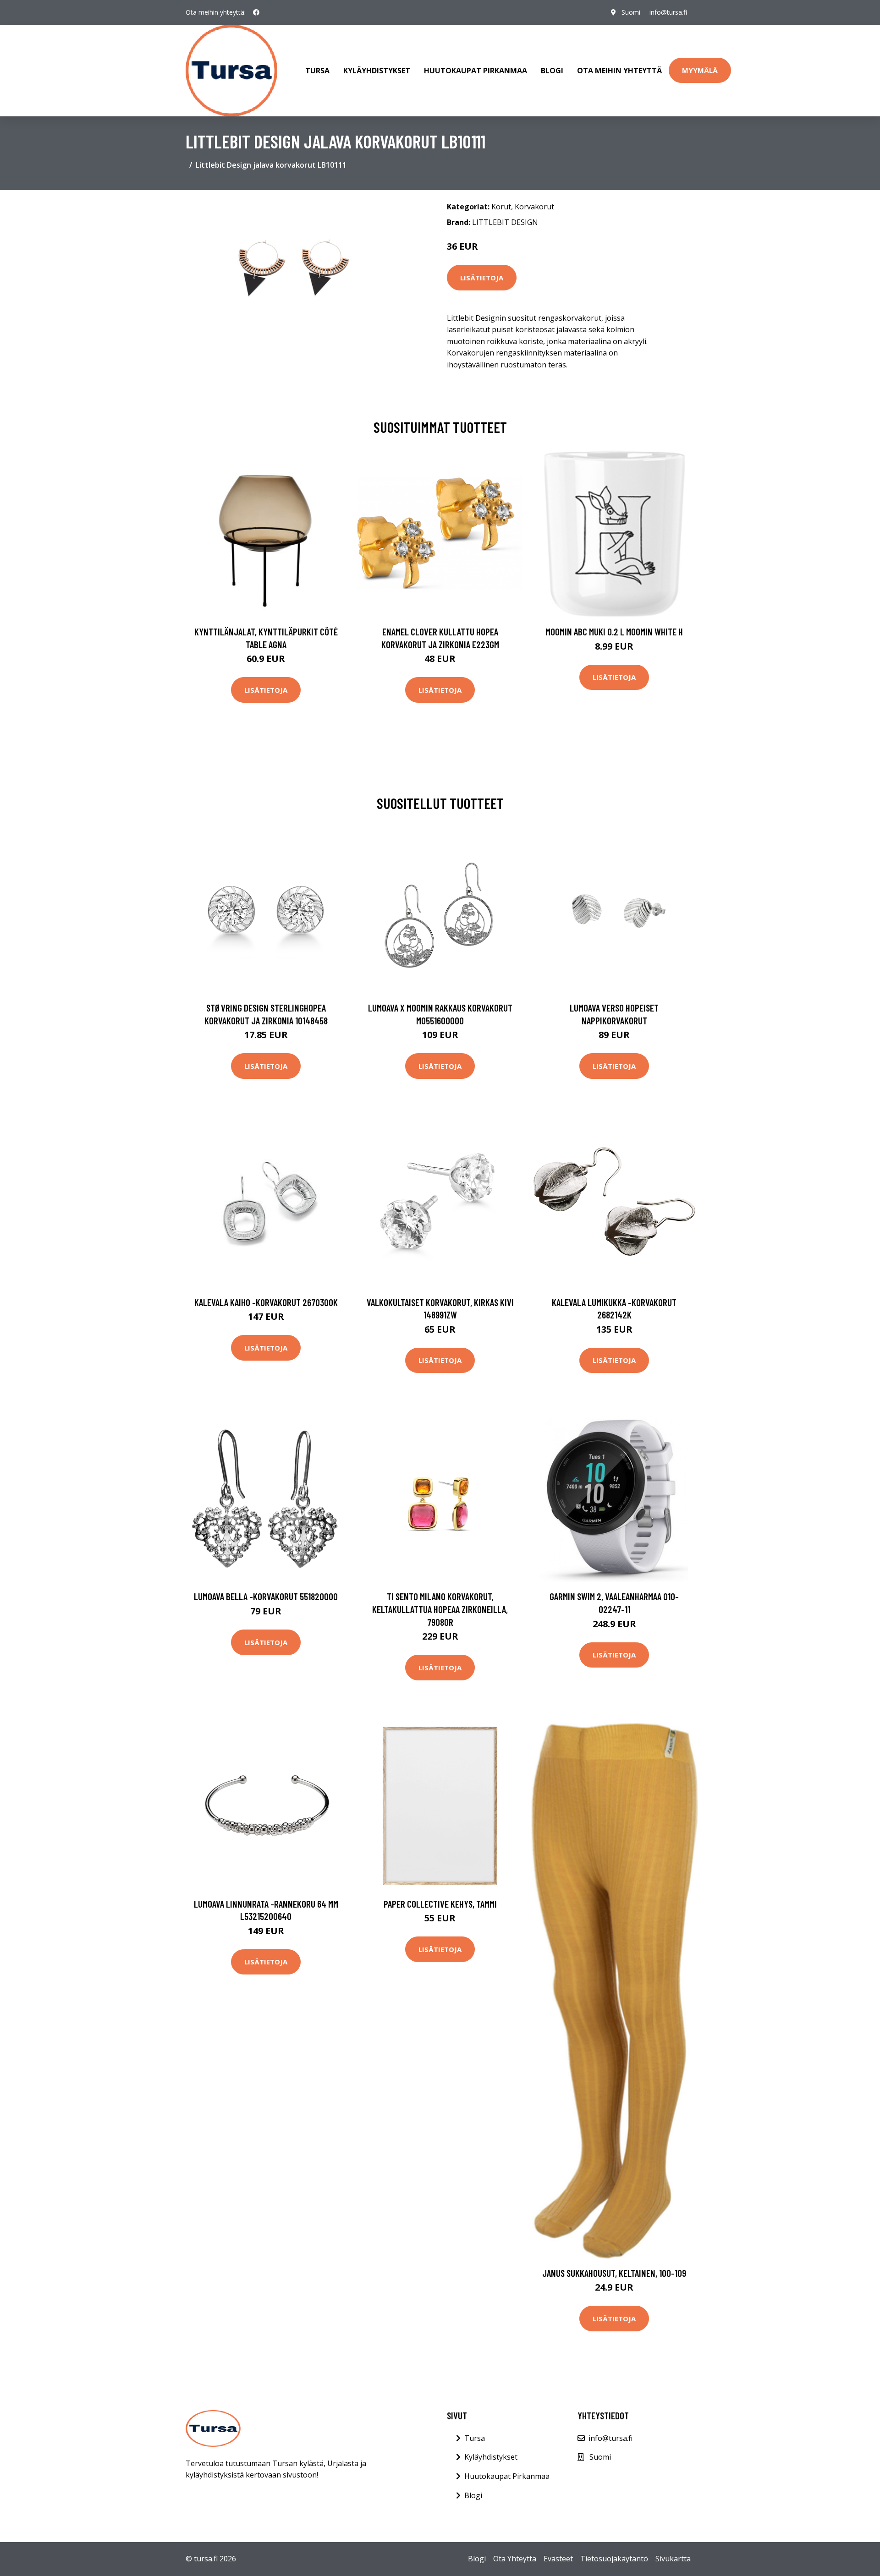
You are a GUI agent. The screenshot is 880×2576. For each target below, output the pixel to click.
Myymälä (700, 70)
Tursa (317, 71)
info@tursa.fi (668, 12)
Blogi (552, 71)
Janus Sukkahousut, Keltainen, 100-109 (614, 2273)
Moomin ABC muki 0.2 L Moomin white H (614, 632)
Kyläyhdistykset (377, 71)
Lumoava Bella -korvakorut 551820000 (266, 1596)
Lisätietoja (482, 278)
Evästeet (558, 2559)
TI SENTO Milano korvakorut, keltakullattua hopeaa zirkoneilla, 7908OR (440, 1609)
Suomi (631, 12)
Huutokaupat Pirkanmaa (476, 71)
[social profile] (256, 12)
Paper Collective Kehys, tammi (440, 1904)
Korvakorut (534, 207)
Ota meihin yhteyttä (619, 71)
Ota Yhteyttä (515, 2559)
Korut (501, 207)
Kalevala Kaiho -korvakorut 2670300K (266, 1302)
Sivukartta (673, 2559)
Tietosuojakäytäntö (614, 2559)
